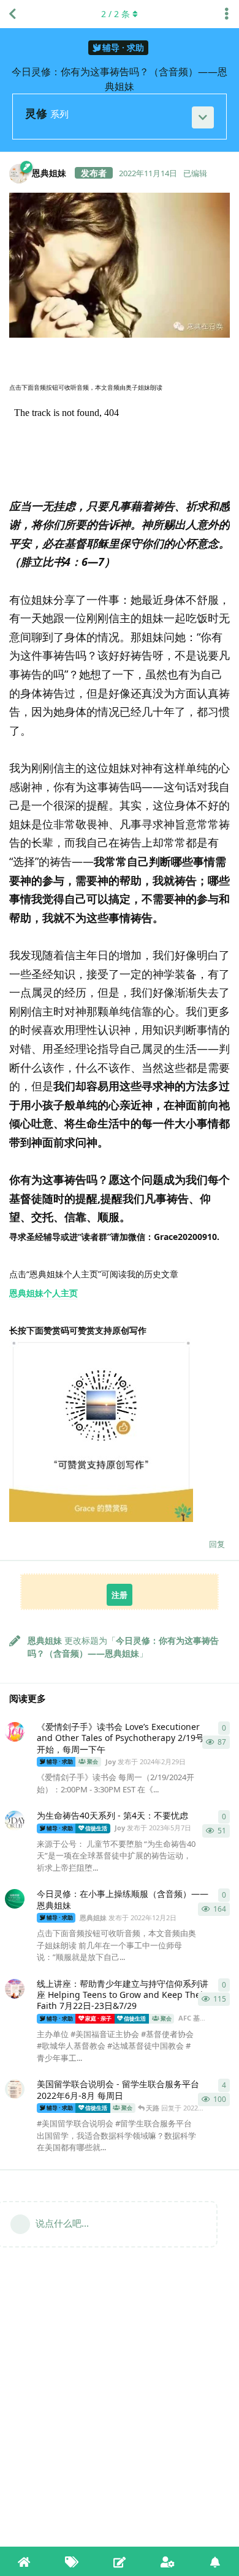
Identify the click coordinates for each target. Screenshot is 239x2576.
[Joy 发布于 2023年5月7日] (15, 1821)
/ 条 (116, 14)
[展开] (203, 117)
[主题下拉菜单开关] (227, 14)
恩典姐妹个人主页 (44, 1293)
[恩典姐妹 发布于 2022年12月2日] (15, 1899)
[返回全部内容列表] (12, 14)
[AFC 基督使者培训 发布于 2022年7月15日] (15, 1989)
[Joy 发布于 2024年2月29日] (15, 1732)
